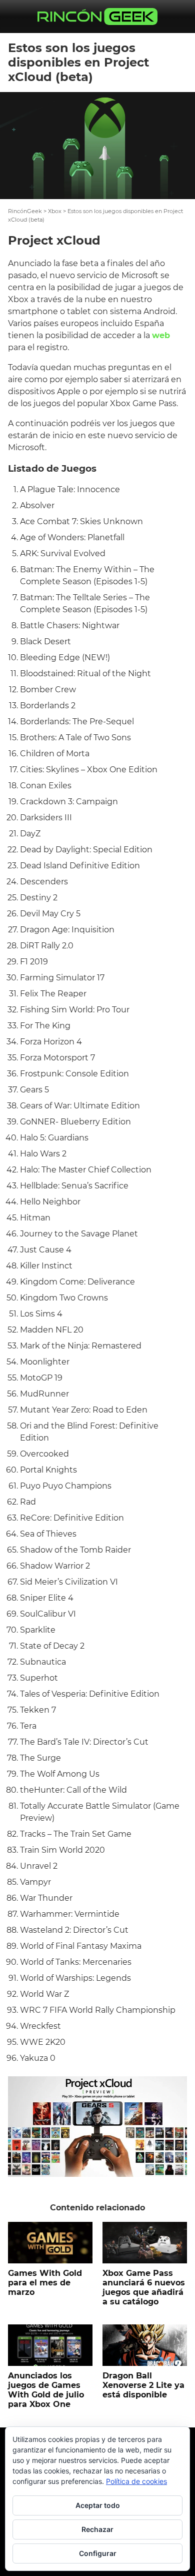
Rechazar (97, 2529)
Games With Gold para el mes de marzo (45, 2283)
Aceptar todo (98, 2505)
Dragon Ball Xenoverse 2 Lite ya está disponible (143, 2385)
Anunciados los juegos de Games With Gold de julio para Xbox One (46, 2390)
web (161, 335)
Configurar (98, 2553)
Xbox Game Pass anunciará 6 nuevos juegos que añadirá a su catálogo (144, 2288)
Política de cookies (136, 2481)
